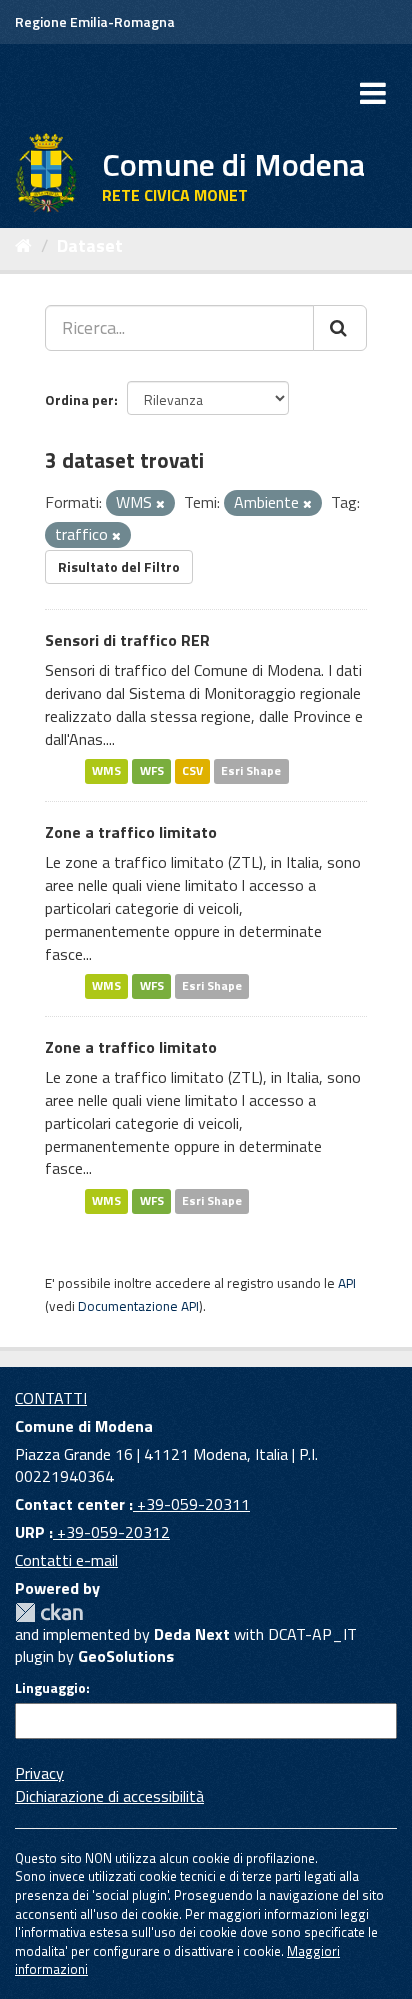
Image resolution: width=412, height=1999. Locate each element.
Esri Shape (251, 771)
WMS (106, 771)
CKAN (49, 1612)
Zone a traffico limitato (131, 832)
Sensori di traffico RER (127, 640)
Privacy (39, 1773)
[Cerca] (340, 328)
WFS (152, 771)
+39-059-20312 (111, 1532)
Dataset (90, 245)
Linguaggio (50, 1688)
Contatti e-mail (66, 1560)
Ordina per (79, 399)
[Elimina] (160, 504)
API (347, 1283)
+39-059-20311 (191, 1504)
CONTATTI (51, 1398)
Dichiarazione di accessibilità (109, 1796)
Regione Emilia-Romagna (95, 21)
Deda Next (192, 1634)
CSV (192, 771)
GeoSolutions (126, 1656)
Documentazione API (138, 1306)
